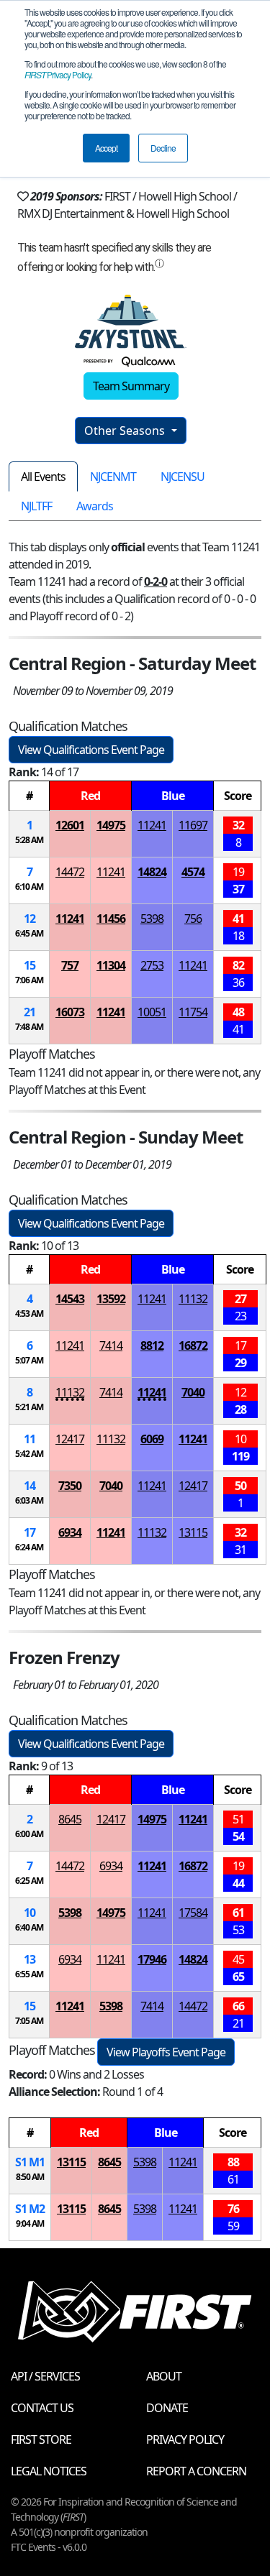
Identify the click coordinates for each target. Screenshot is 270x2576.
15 (30, 965)
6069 (152, 1439)
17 (30, 1532)
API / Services (45, 2376)
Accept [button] (106, 148)
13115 (193, 1532)
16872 (193, 1345)
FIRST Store (41, 2439)
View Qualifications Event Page (91, 750)
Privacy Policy (58, 74)
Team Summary (131, 386)
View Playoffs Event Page (166, 2052)
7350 (70, 1486)
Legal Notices (49, 2471)
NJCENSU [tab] (183, 477)
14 (30, 1486)
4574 (193, 872)
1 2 (30, 2209)
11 (30, 1439)
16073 (70, 1012)
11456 (111, 919)
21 (30, 1012)
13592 (111, 1299)
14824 (152, 872)
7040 (193, 1392)
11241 (152, 825)
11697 (193, 825)
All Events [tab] (43, 477)
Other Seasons (126, 431)
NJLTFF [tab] (36, 506)
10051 (152, 1012)
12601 (70, 825)
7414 (111, 1345)
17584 (193, 1913)
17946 (152, 1959)
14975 (111, 825)
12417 (70, 1439)
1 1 (30, 2162)
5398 (152, 919)
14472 (70, 872)
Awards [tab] (95, 506)
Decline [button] (163, 148)
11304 (111, 965)
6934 (70, 1532)
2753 (152, 965)
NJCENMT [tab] (113, 477)
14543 (70, 1299)
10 (30, 1913)
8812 (152, 1345)
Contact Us (42, 2408)
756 (193, 919)
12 (30, 919)
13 (30, 1959)
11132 (193, 1299)
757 (70, 965)
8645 (70, 1819)
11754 (193, 1012)
